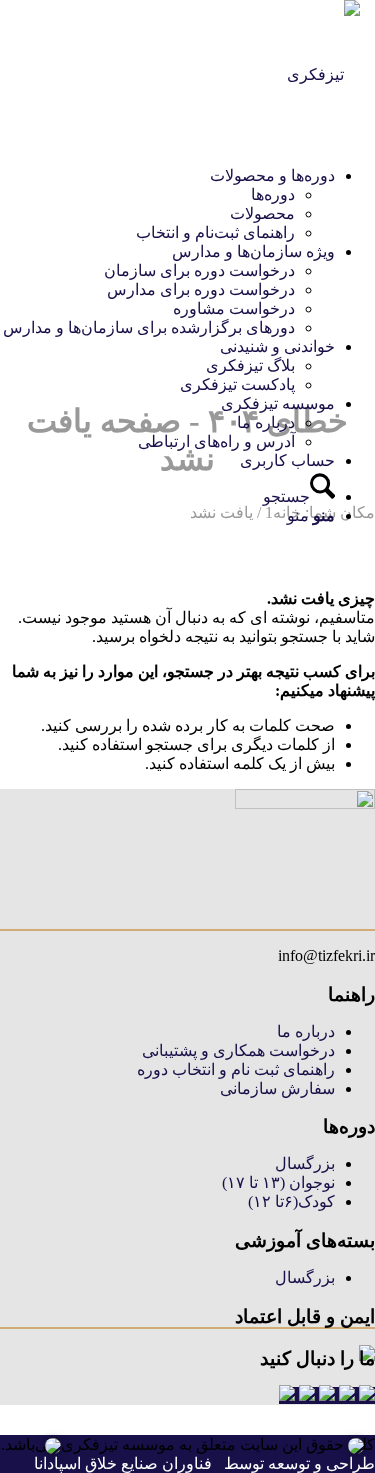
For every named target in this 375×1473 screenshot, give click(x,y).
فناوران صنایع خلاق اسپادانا (123, 1463)
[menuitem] (169, 204)
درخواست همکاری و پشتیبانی (238, 1050)
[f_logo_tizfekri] (323, 74)
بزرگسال (305, 1163)
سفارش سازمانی (277, 1088)
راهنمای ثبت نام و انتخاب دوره (236, 1069)
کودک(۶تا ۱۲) (291, 1201)
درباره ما (306, 1031)
